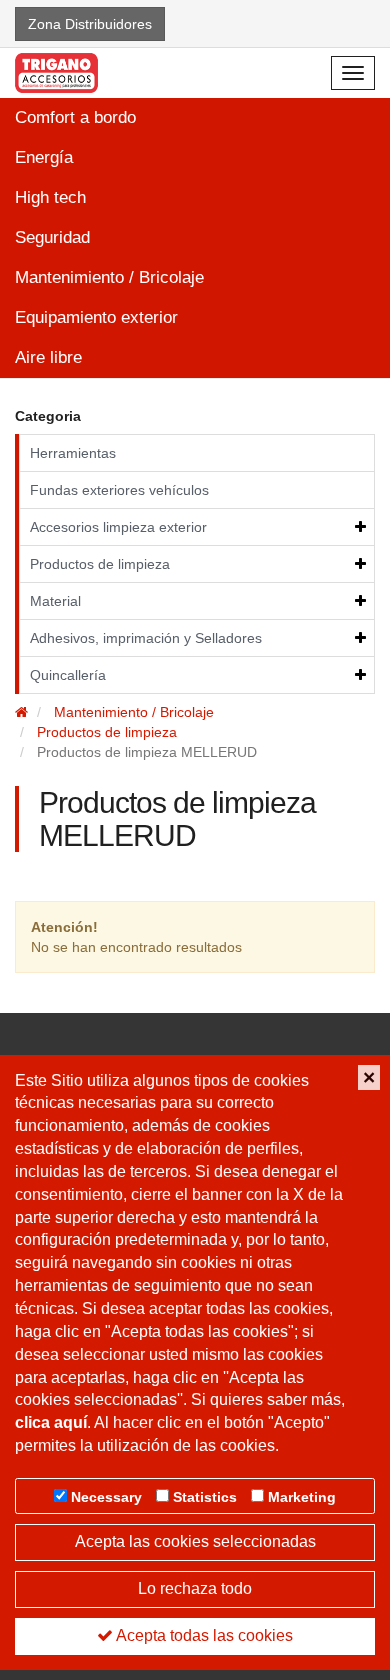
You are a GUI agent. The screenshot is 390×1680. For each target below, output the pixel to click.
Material (55, 601)
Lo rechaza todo (195, 1588)
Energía (44, 157)
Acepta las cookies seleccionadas (195, 1541)
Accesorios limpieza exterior (118, 527)
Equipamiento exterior (96, 317)
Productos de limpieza (100, 564)
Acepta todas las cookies (203, 1635)
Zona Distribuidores (90, 24)
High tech (50, 197)
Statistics (205, 1497)
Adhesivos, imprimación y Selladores (146, 638)
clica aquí (51, 1422)
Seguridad (52, 237)
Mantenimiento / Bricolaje (109, 277)
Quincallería (68, 675)
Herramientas (73, 453)
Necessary (106, 1497)
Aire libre (48, 357)
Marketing (302, 1497)
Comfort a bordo (75, 117)
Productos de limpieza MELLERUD (147, 752)
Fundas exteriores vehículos (119, 490)
